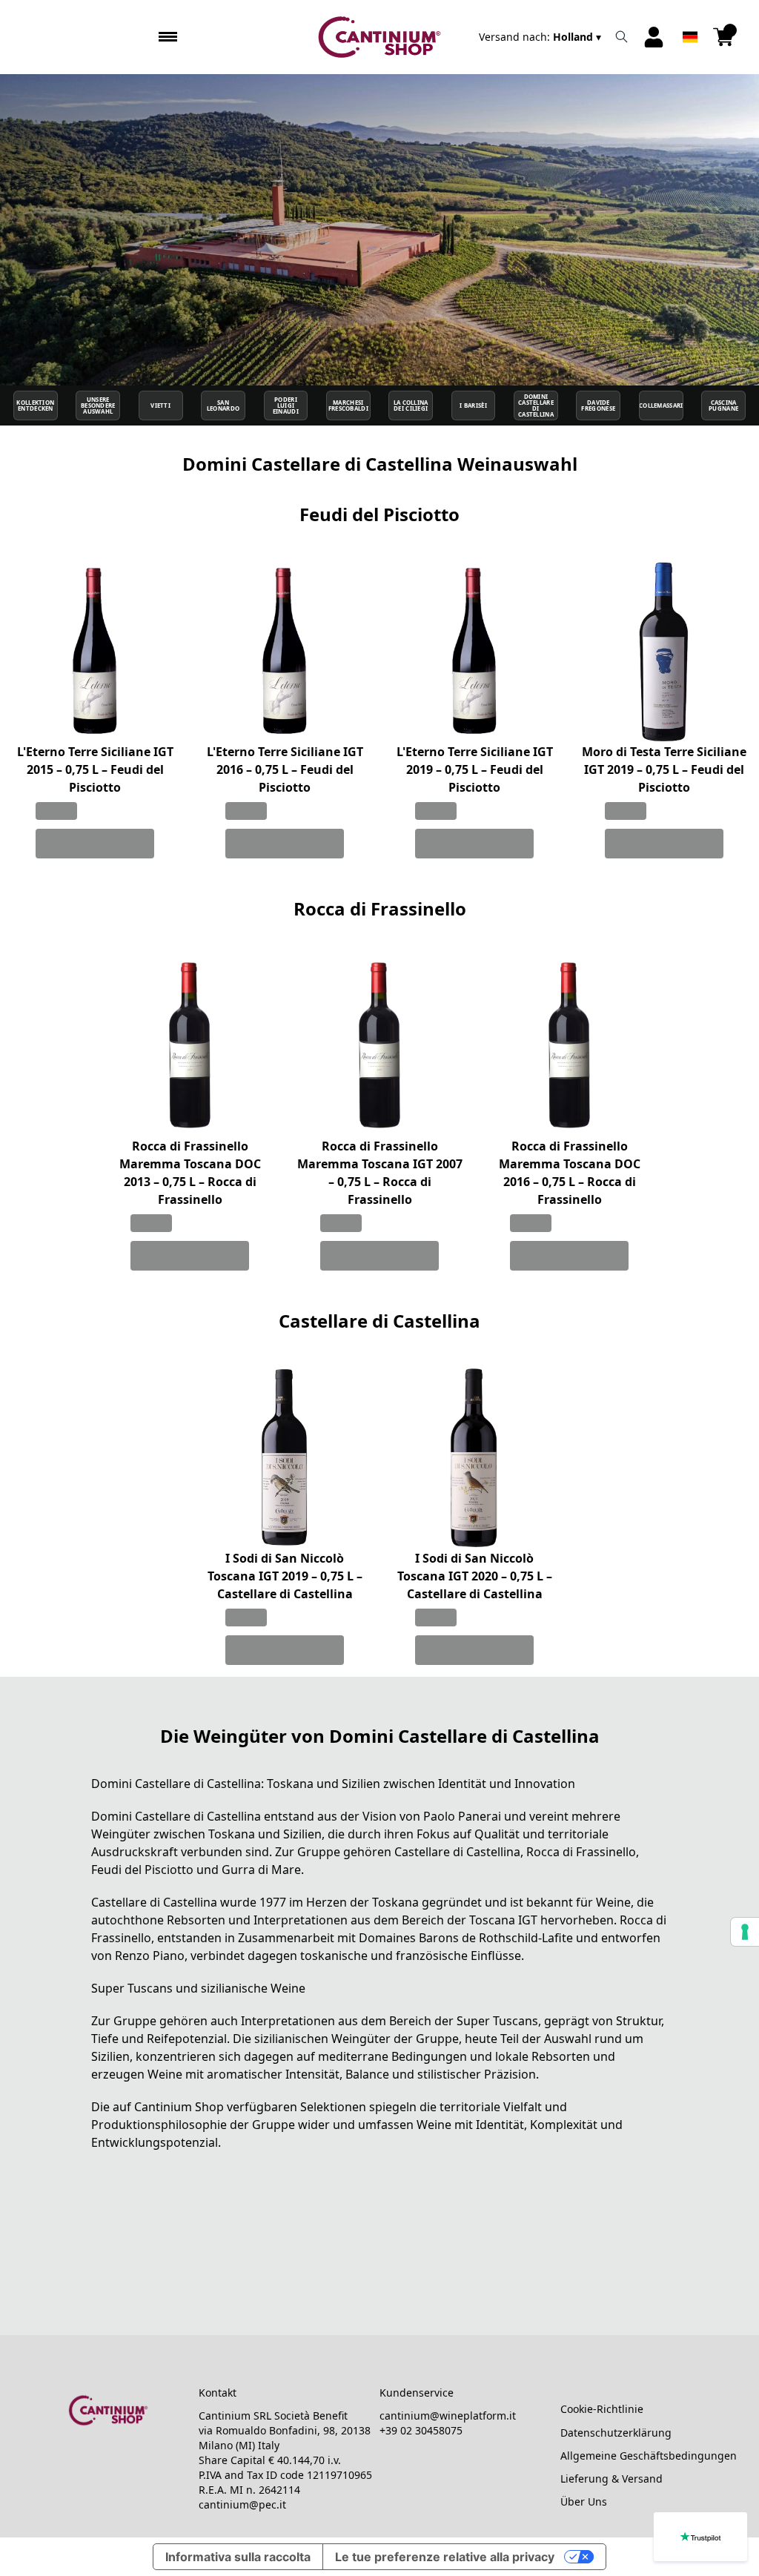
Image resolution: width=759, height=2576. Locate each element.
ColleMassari (661, 405)
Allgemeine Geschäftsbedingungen (649, 2456)
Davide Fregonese (598, 405)
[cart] (723, 37)
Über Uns (584, 2501)
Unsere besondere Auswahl (98, 406)
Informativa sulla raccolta (238, 2557)
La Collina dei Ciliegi (411, 405)
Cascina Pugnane (723, 405)
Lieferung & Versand (611, 2479)
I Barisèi (473, 405)
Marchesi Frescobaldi (348, 405)
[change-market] (541, 37)
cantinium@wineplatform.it (448, 2416)
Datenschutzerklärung (616, 2433)
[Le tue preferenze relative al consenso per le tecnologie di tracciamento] (745, 1932)
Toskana (232, 1834)
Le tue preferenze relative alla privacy (445, 2557)
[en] (690, 17)
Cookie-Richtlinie (602, 2409)
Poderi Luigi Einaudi (286, 406)
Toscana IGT (503, 1920)
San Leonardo (223, 405)
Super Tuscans (497, 2021)
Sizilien (302, 1834)
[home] (380, 37)
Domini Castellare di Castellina (536, 406)
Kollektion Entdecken (35, 405)
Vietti (160, 405)
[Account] (654, 37)
